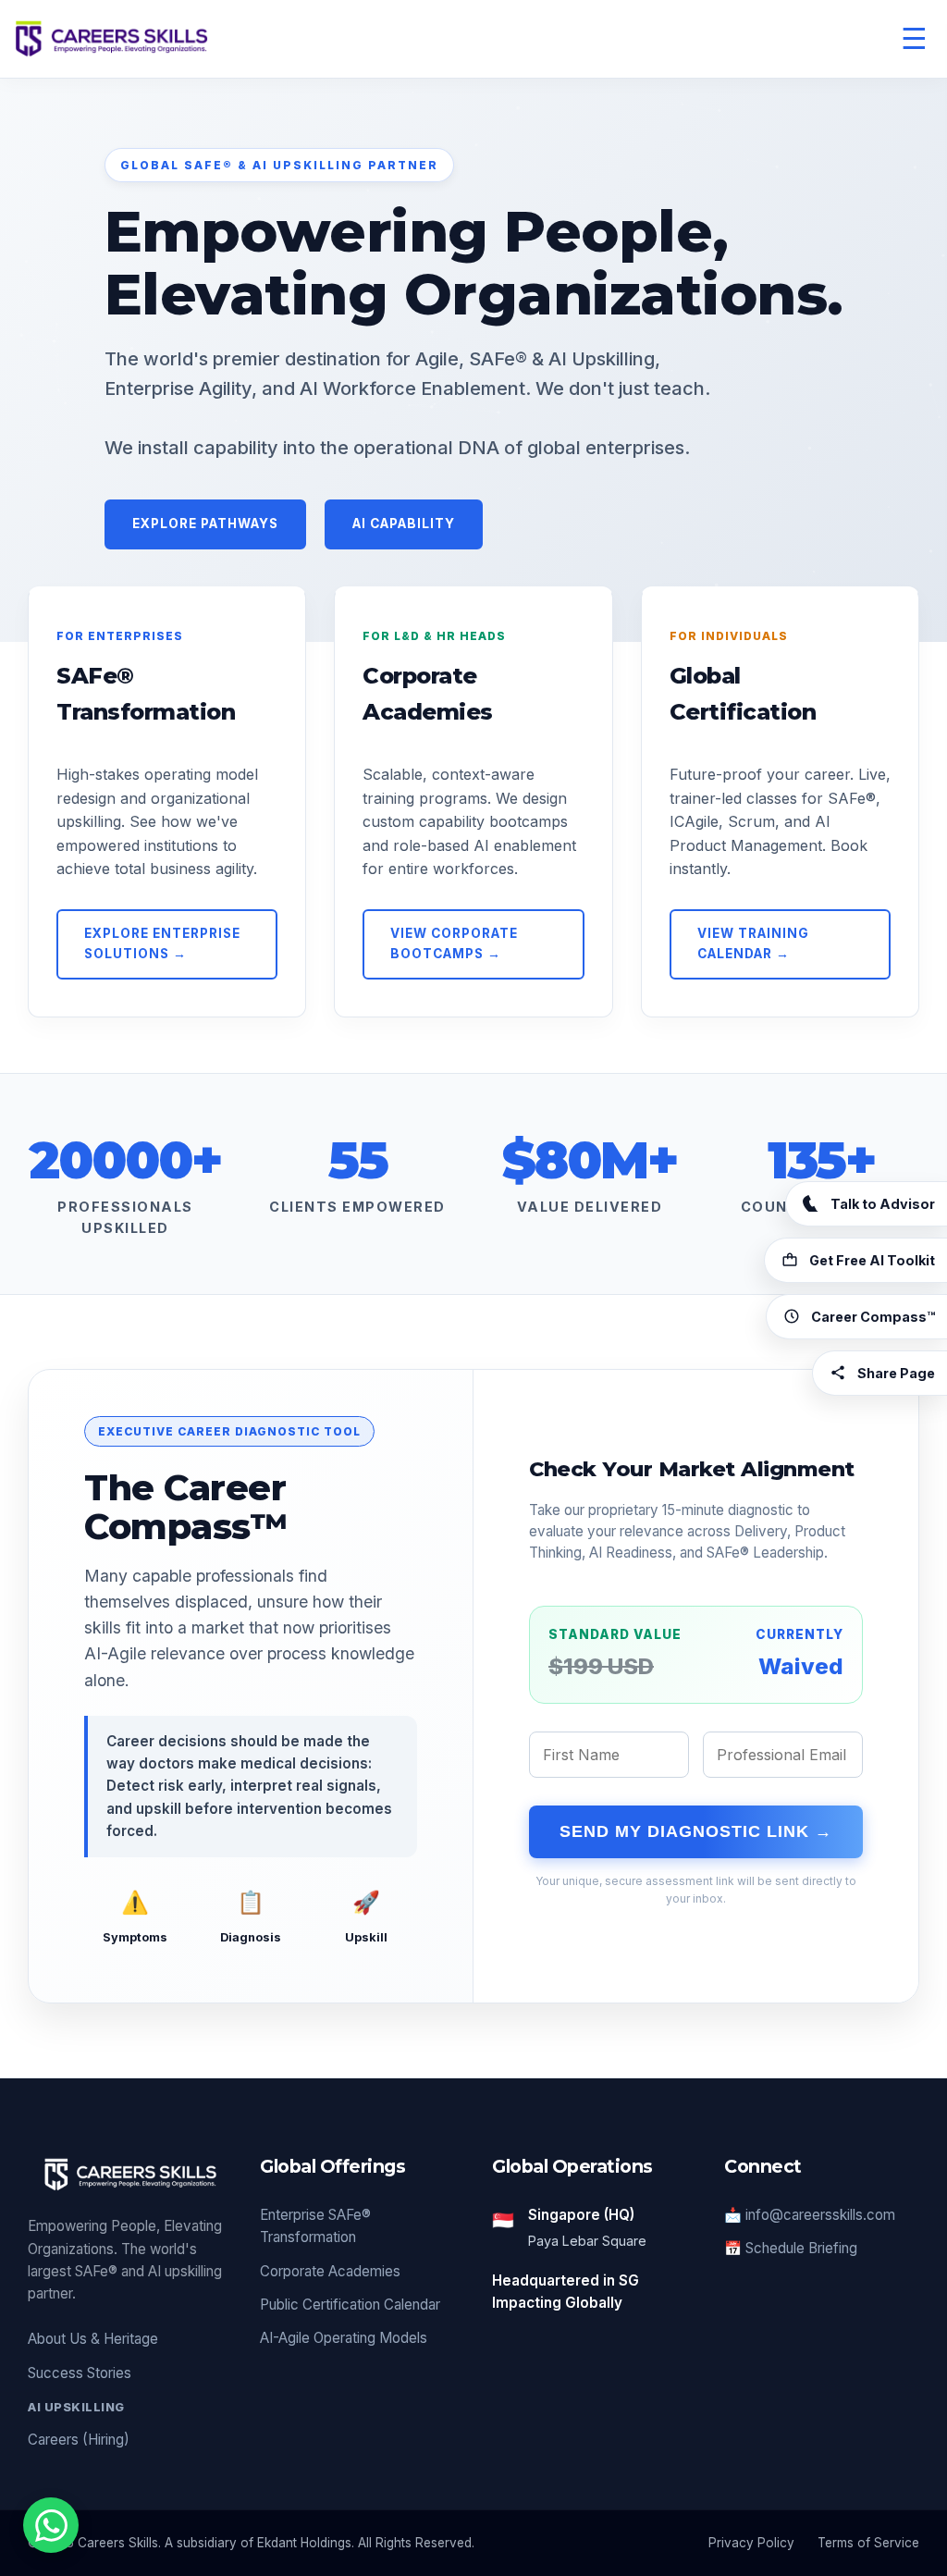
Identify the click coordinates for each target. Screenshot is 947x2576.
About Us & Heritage (93, 2339)
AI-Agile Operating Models (344, 2338)
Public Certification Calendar (350, 2305)
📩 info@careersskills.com (810, 2215)
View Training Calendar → (753, 943)
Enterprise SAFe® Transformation (315, 2226)
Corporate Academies (330, 2271)
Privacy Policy (751, 2543)
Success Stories (80, 2373)
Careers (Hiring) (79, 2440)
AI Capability (404, 524)
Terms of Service (868, 2543)
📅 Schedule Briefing (791, 2248)
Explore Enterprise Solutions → (162, 943)
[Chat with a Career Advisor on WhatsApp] (51, 2525)
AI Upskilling (76, 2407)
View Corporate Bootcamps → (454, 943)
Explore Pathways (205, 524)
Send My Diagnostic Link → (696, 1831)
